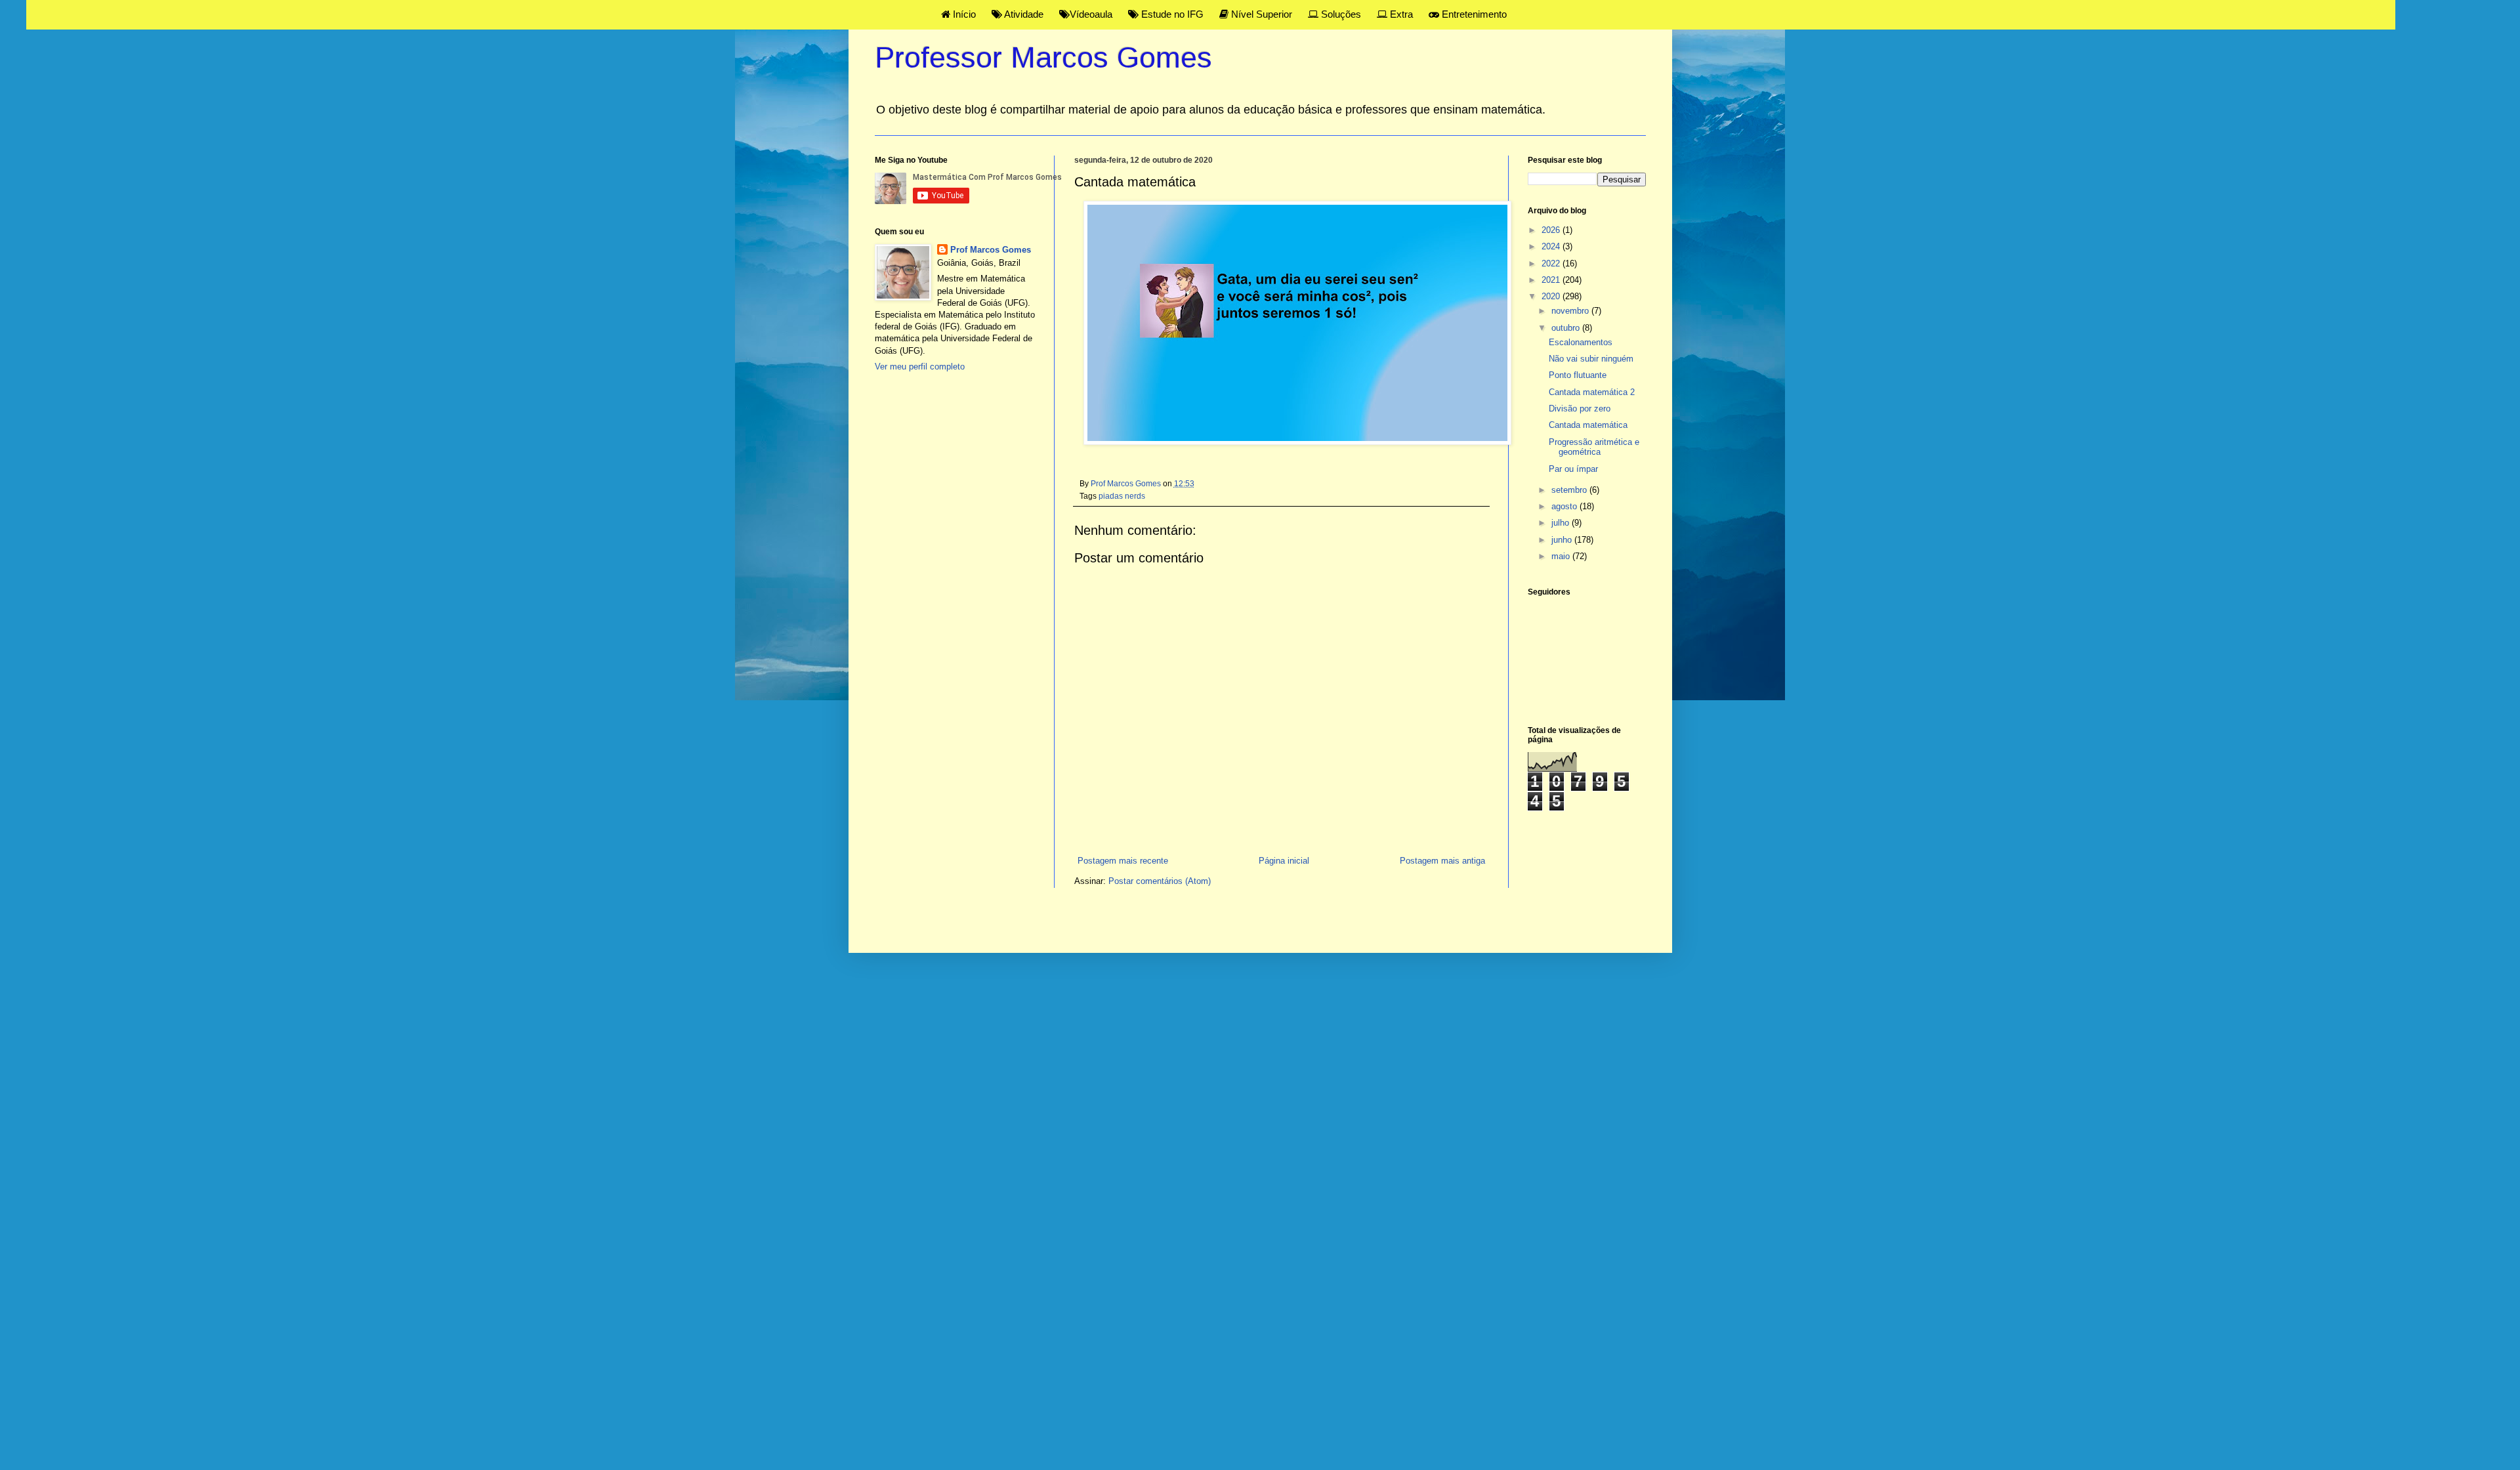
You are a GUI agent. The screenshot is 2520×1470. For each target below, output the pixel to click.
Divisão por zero (1580, 409)
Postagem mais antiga (1442, 861)
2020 (1552, 296)
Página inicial (1284, 861)
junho (1563, 540)
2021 (1552, 280)
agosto (1565, 506)
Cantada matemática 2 (1592, 392)
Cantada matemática (1588, 425)
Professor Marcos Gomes (1043, 57)
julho (1562, 523)
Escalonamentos (1581, 342)
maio (1562, 556)
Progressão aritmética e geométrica (1594, 447)
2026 (1552, 230)
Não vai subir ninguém (1591, 359)
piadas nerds (1122, 496)
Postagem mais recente (1123, 861)
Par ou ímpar (1573, 469)
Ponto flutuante (1578, 375)
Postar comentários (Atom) (1160, 881)
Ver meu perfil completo (920, 367)
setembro (1570, 490)
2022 (1552, 263)
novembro (1571, 311)
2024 (1552, 246)
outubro (1567, 328)
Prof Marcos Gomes (991, 250)
